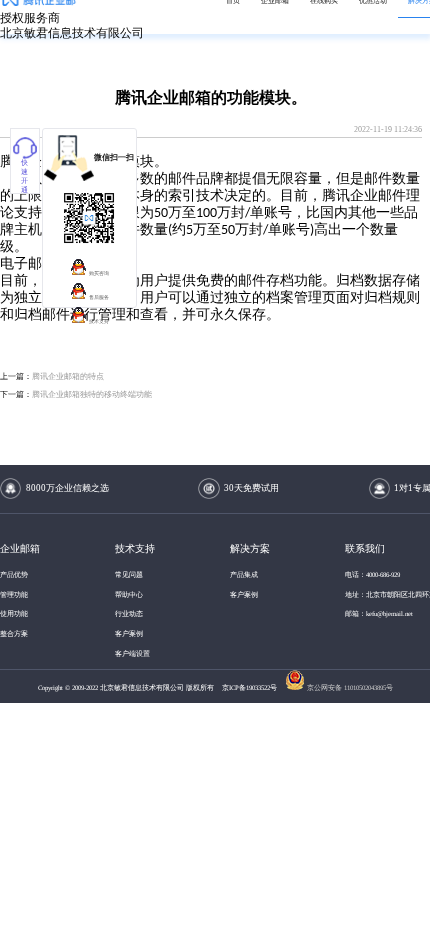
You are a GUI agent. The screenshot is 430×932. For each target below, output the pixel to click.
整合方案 (14, 633)
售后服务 (98, 297)
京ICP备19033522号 (250, 687)
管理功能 (14, 594)
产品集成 (244, 574)
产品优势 (14, 574)
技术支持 (98, 321)
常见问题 (129, 574)
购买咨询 (98, 273)
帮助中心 (129, 594)
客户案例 (129, 633)
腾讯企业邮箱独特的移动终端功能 (92, 394)
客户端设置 (132, 653)
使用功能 (14, 613)
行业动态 (129, 613)
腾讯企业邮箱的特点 (68, 376)
